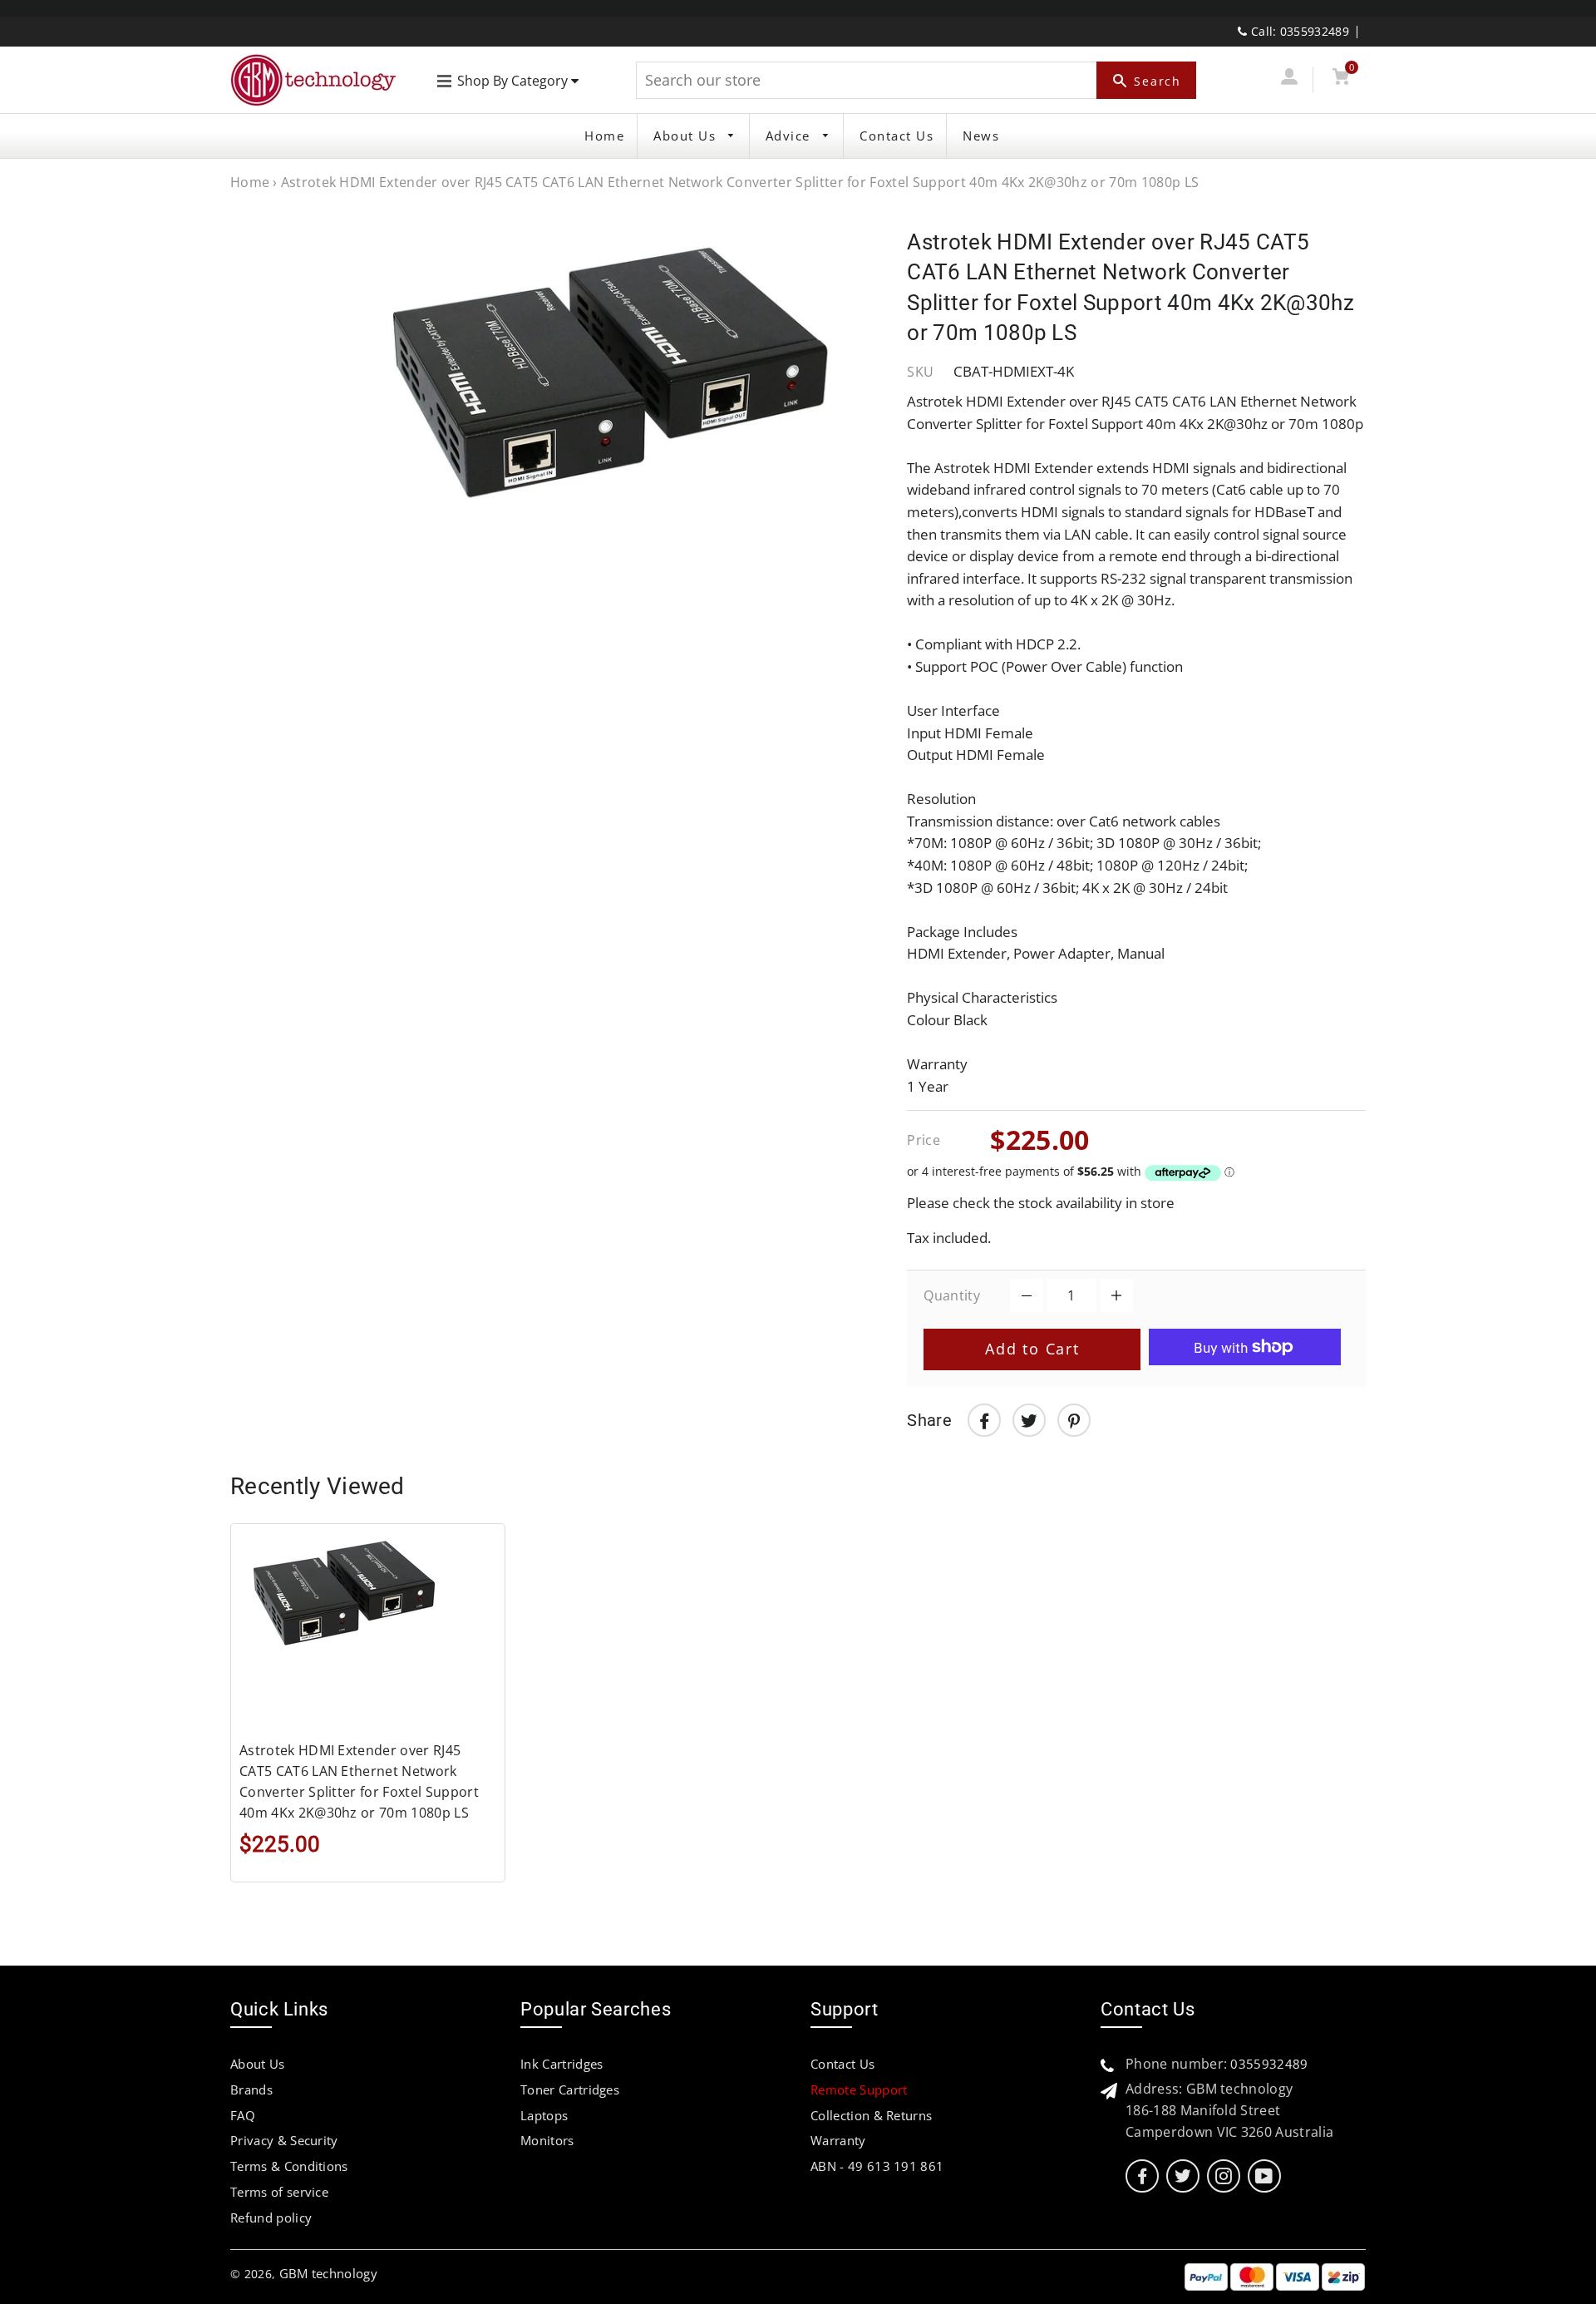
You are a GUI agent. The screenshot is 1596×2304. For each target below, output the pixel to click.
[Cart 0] (1340, 79)
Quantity (952, 1295)
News (981, 136)
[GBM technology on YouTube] (1264, 2176)
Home (604, 136)
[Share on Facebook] (984, 1420)
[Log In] (1289, 79)
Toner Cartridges (570, 2089)
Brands (251, 2089)
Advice (791, 136)
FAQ (243, 2115)
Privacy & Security (284, 2140)
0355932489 (1269, 2064)
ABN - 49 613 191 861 (877, 2166)
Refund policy (271, 2218)
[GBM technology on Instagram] (1224, 2176)
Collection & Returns (871, 2115)
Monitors (547, 2140)
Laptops (544, 2115)
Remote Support (859, 2089)
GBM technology (328, 2273)
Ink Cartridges (562, 2064)
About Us (687, 136)
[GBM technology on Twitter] (1183, 2176)
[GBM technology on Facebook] (1142, 2176)
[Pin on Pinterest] (1074, 1420)
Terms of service (279, 2192)
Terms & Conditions (289, 2166)
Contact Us (897, 136)
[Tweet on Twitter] (1029, 1420)
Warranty (838, 2140)
